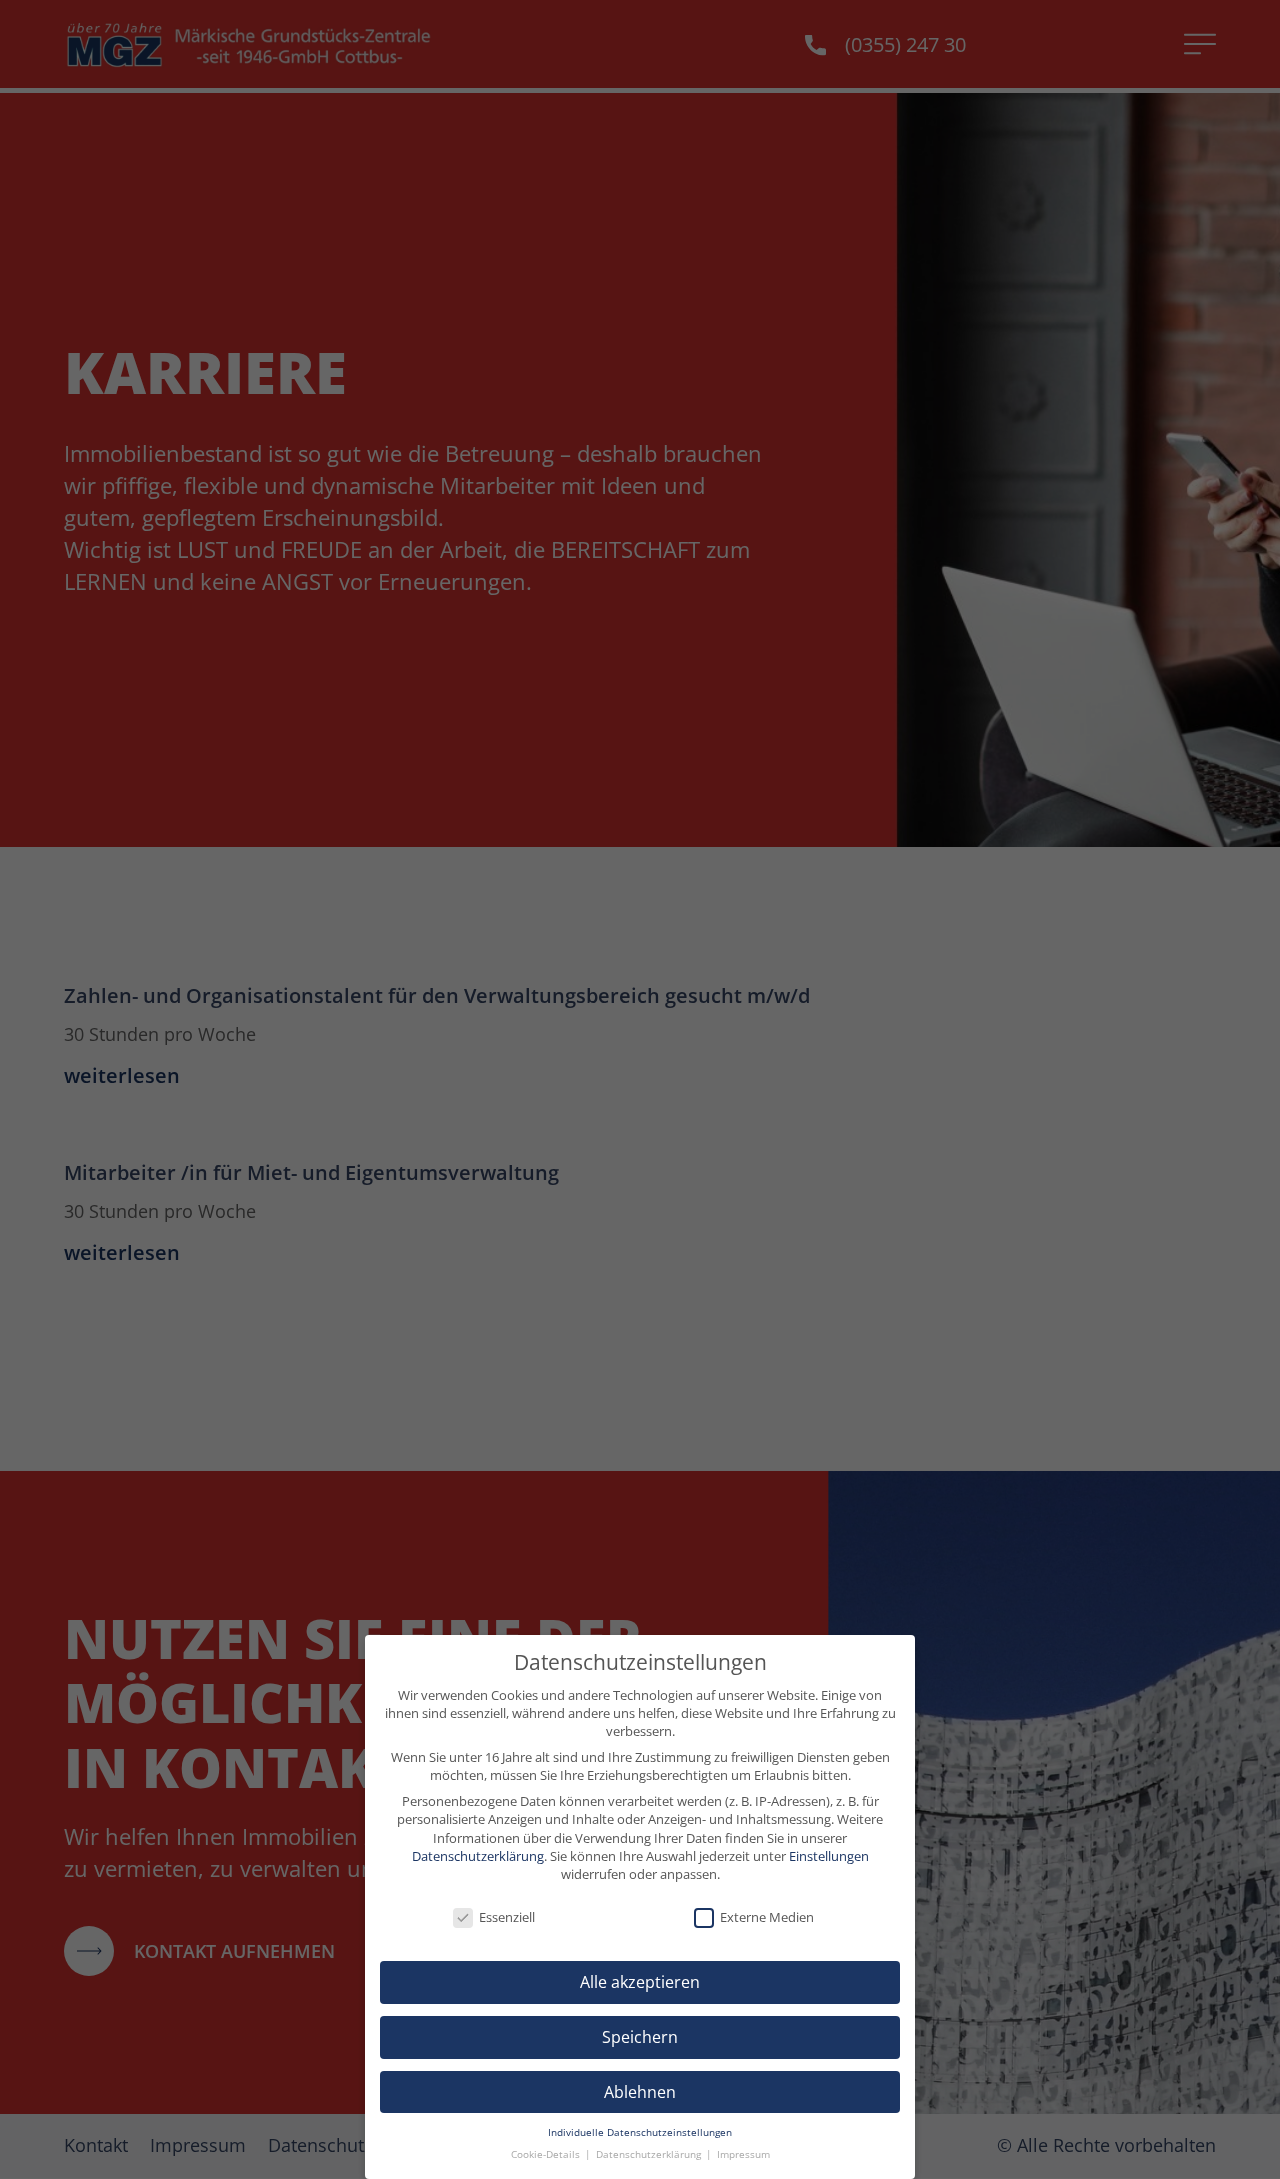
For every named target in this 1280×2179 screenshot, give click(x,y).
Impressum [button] (743, 2154)
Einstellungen (829, 1856)
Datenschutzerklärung (478, 1856)
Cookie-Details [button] (547, 2154)
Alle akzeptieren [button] (640, 1982)
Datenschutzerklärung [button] (650, 2154)
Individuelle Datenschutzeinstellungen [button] (640, 2132)
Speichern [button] (640, 2037)
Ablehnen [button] (640, 2092)
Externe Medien (767, 1917)
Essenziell (507, 1917)
